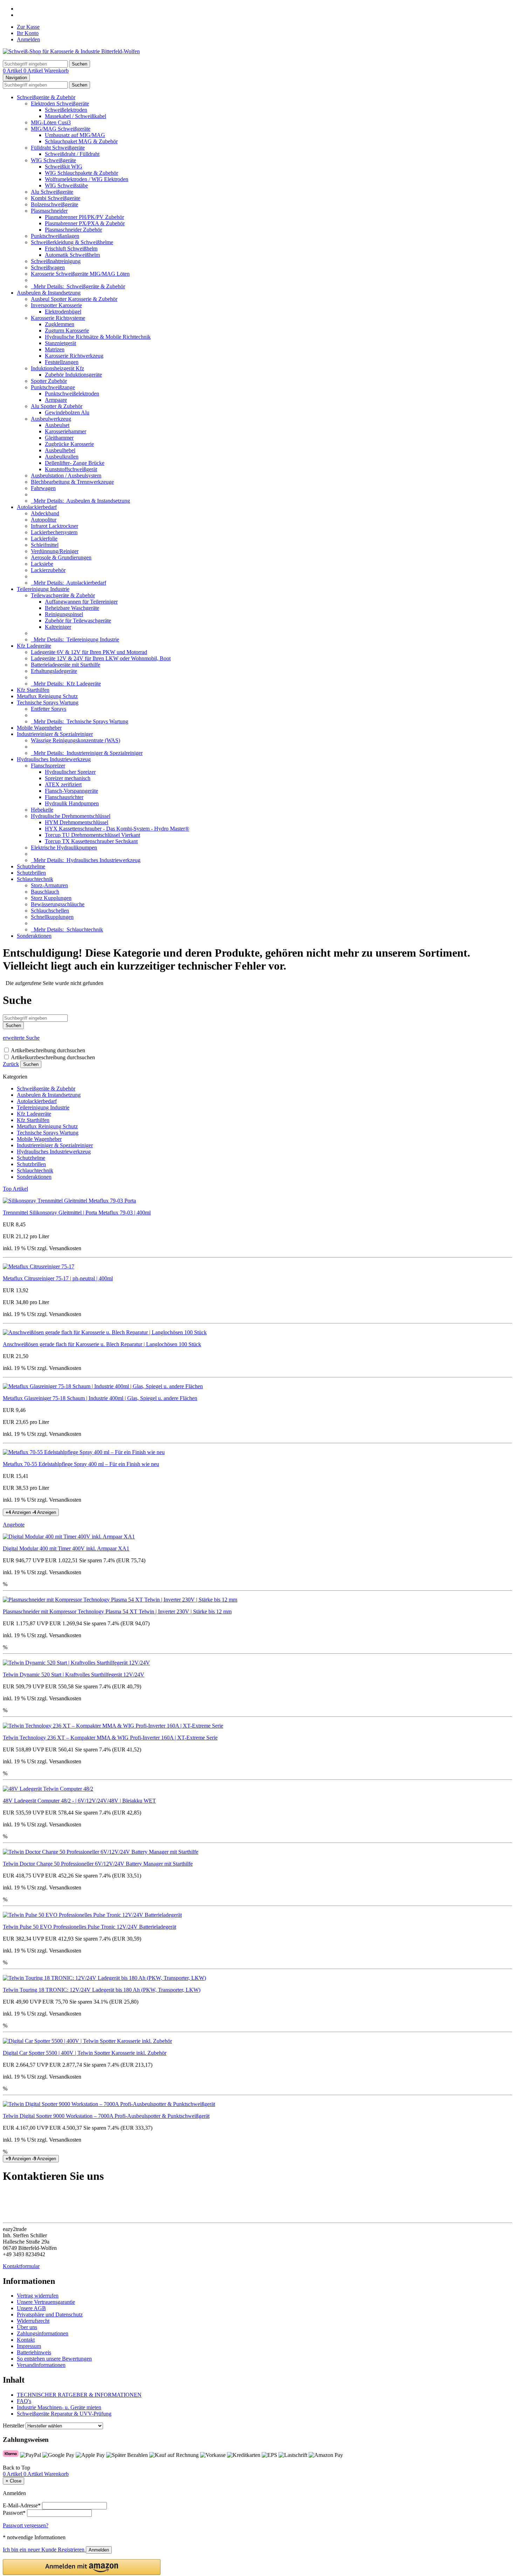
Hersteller (13, 2426)
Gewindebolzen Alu (67, 412)
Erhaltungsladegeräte (54, 671)
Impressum (29, 2346)
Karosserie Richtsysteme (58, 318)
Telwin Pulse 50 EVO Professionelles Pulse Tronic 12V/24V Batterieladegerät (90, 1927)
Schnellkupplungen (52, 917)
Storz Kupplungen (51, 898)
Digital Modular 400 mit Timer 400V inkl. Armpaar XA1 (66, 1548)
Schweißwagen (48, 267)
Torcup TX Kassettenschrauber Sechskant (91, 841)
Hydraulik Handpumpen (72, 803)
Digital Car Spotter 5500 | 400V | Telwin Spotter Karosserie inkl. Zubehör (85, 2053)
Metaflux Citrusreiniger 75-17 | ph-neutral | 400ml (58, 1278)
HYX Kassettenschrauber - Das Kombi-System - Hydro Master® (117, 829)
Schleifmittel (45, 545)
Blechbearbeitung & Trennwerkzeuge (72, 482)
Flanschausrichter (64, 797)
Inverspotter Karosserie (56, 305)
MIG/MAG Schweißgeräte (61, 129)
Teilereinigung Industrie (43, 589)
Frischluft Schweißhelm (71, 249)
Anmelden (28, 39)
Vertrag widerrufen (38, 2296)
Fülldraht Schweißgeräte (58, 148)
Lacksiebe (42, 564)
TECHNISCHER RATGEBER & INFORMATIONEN (79, 2395)
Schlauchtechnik (35, 879)
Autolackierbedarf (37, 507)
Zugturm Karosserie (67, 330)
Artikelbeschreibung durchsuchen (48, 1050)
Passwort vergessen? (26, 2525)
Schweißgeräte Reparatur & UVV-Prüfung (64, 2414)
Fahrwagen (43, 488)
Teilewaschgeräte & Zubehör (63, 595)
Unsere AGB (31, 2308)
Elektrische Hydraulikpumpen (64, 848)
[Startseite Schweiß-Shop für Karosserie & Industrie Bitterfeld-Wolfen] (71, 51)
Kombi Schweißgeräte (56, 198)
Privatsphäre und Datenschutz (50, 2315)
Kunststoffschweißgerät (71, 469)
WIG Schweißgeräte (53, 160)
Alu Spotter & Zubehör (57, 406)
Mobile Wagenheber (39, 728)
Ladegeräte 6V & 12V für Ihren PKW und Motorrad (89, 652)
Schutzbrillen (31, 873)
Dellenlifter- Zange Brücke (75, 463)
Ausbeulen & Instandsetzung (49, 293)
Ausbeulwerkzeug (51, 419)
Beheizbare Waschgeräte (72, 608)
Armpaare (56, 400)
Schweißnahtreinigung (56, 261)
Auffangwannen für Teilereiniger (81, 602)
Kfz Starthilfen (33, 690)
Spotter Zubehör (49, 381)
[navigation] (16, 2468)
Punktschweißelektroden (72, 394)
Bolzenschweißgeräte (54, 204)
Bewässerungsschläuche (58, 904)
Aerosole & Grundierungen (61, 557)
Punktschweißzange (53, 387)
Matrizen (55, 349)
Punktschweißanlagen (55, 236)
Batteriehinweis (34, 2352)
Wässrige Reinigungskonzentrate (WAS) (75, 740)
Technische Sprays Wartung (48, 702)
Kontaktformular (21, 2266)
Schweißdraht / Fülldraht (72, 154)
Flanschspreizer (48, 766)
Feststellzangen (62, 362)
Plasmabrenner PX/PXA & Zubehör (85, 223)
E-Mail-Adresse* (22, 2505)
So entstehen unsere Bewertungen (54, 2359)
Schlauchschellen (50, 911)
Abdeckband (45, 513)
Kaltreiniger (58, 627)
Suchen (31, 1064)
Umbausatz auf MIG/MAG (75, 135)
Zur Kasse (28, 27)
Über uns (27, 2327)
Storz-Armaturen (49, 885)
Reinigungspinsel (64, 614)
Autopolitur (44, 520)
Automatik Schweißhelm (72, 255)
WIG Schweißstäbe (66, 185)
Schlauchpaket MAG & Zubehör (81, 141)
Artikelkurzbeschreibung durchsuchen (53, 1057)
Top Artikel (15, 1189)
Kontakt (26, 2340)
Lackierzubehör (48, 570)
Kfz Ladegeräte (34, 646)
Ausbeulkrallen (62, 457)
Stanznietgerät (60, 343)
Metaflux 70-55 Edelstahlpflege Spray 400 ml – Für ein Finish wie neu (81, 1464)
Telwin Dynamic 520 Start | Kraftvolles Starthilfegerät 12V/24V (74, 1675)
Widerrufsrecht (33, 2321)
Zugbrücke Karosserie (69, 444)
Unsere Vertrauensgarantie (46, 2302)
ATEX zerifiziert (63, 784)
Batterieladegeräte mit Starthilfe (66, 665)
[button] (82, 2567)
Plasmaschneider (49, 211)
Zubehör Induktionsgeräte (73, 375)
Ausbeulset (57, 425)
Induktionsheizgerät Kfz (57, 368)
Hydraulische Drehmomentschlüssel (71, 816)
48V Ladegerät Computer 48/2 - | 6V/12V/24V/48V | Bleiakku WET (79, 1801)
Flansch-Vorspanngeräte (71, 791)
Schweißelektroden (66, 110)
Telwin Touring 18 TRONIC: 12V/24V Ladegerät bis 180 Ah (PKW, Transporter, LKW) (102, 1990)
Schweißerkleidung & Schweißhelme (72, 242)
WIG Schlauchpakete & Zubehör (81, 173)
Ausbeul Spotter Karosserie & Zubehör (74, 299)
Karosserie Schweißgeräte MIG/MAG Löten (80, 274)
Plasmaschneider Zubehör (73, 230)
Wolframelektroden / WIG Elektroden (87, 179)
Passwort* (14, 2513)
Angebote (14, 1525)
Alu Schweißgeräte (52, 192)
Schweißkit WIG (64, 167)
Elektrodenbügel (63, 312)
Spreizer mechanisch (68, 778)
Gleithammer (59, 438)
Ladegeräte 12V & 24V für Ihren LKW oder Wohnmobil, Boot (101, 658)
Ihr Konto (28, 33)
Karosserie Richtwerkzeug (74, 356)
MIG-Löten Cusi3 (51, 122)
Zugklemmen (60, 324)
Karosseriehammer (66, 431)
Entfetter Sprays (49, 709)
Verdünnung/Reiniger (55, 551)
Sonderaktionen (34, 936)
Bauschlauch (45, 892)
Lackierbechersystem (54, 532)
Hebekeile (42, 810)
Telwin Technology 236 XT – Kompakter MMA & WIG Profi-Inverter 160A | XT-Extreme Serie (110, 1738)
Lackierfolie (44, 539)
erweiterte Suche (21, 1038)
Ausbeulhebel (60, 450)
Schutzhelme (31, 866)
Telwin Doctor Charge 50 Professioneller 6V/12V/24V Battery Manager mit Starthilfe (98, 1864)
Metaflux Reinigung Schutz (47, 696)
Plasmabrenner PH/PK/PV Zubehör (84, 217)
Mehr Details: (78, 286)
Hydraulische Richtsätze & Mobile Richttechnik (98, 337)
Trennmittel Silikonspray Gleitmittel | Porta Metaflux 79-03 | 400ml (77, 1213)
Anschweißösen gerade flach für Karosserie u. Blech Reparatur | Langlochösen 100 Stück (102, 1344)
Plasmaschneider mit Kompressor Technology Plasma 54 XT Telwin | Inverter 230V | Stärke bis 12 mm (117, 1611)
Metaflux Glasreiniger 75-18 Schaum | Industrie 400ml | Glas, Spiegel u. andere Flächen (100, 1398)
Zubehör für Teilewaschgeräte (78, 621)
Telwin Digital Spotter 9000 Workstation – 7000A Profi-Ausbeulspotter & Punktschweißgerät (106, 2116)
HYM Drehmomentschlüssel (77, 822)
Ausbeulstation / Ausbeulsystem (66, 476)
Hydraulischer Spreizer (70, 772)
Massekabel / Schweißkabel (75, 116)
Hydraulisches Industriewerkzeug (54, 759)
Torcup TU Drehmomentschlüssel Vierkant (92, 835)
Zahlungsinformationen (43, 2333)
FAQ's (24, 2401)
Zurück (11, 1064)
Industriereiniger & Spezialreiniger (55, 734)
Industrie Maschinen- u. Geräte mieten (59, 2407)
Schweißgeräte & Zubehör (46, 97)
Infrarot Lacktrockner (54, 526)
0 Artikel (13, 71)
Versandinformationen (41, 2365)
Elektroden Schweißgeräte (60, 104)
